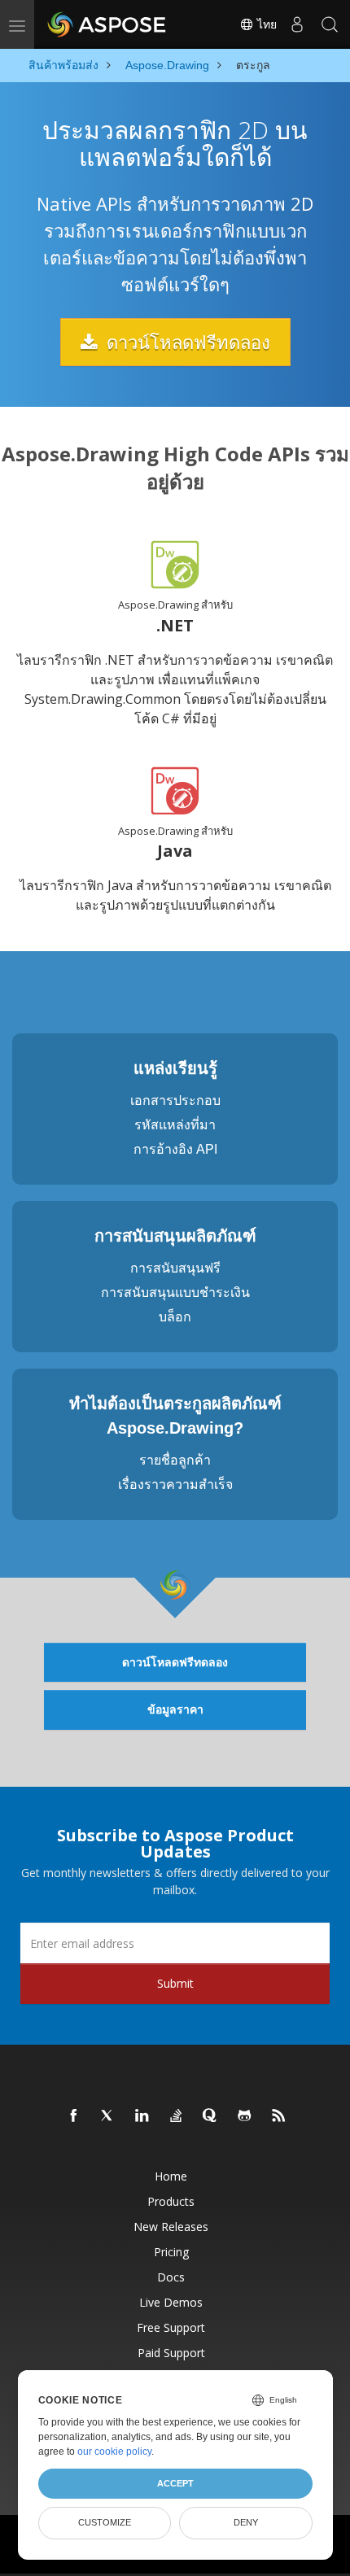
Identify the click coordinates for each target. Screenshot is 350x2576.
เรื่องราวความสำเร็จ (175, 1484)
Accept (175, 2483)
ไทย (265, 24)
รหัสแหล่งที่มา (175, 1125)
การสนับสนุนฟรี (175, 1268)
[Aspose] (107, 24)
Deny (246, 2522)
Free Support (171, 2327)
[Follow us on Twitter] (108, 2116)
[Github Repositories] (245, 2116)
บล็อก (175, 1317)
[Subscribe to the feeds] (279, 2116)
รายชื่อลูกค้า (175, 1460)
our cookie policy (114, 2452)
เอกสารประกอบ (175, 1100)
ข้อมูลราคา (175, 1709)
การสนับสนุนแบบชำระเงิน (175, 1292)
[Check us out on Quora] (211, 2116)
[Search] (330, 24)
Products (171, 2201)
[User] (297, 24)
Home (171, 2176)
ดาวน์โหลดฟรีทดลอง (186, 342)
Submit (175, 1983)
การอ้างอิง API (175, 1149)
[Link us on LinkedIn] (142, 2116)
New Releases (171, 2227)
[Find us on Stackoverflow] (177, 2116)
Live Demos (171, 2302)
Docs (171, 2277)
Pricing (171, 2252)
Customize (105, 2522)
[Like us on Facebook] (74, 2116)
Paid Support (171, 2353)
